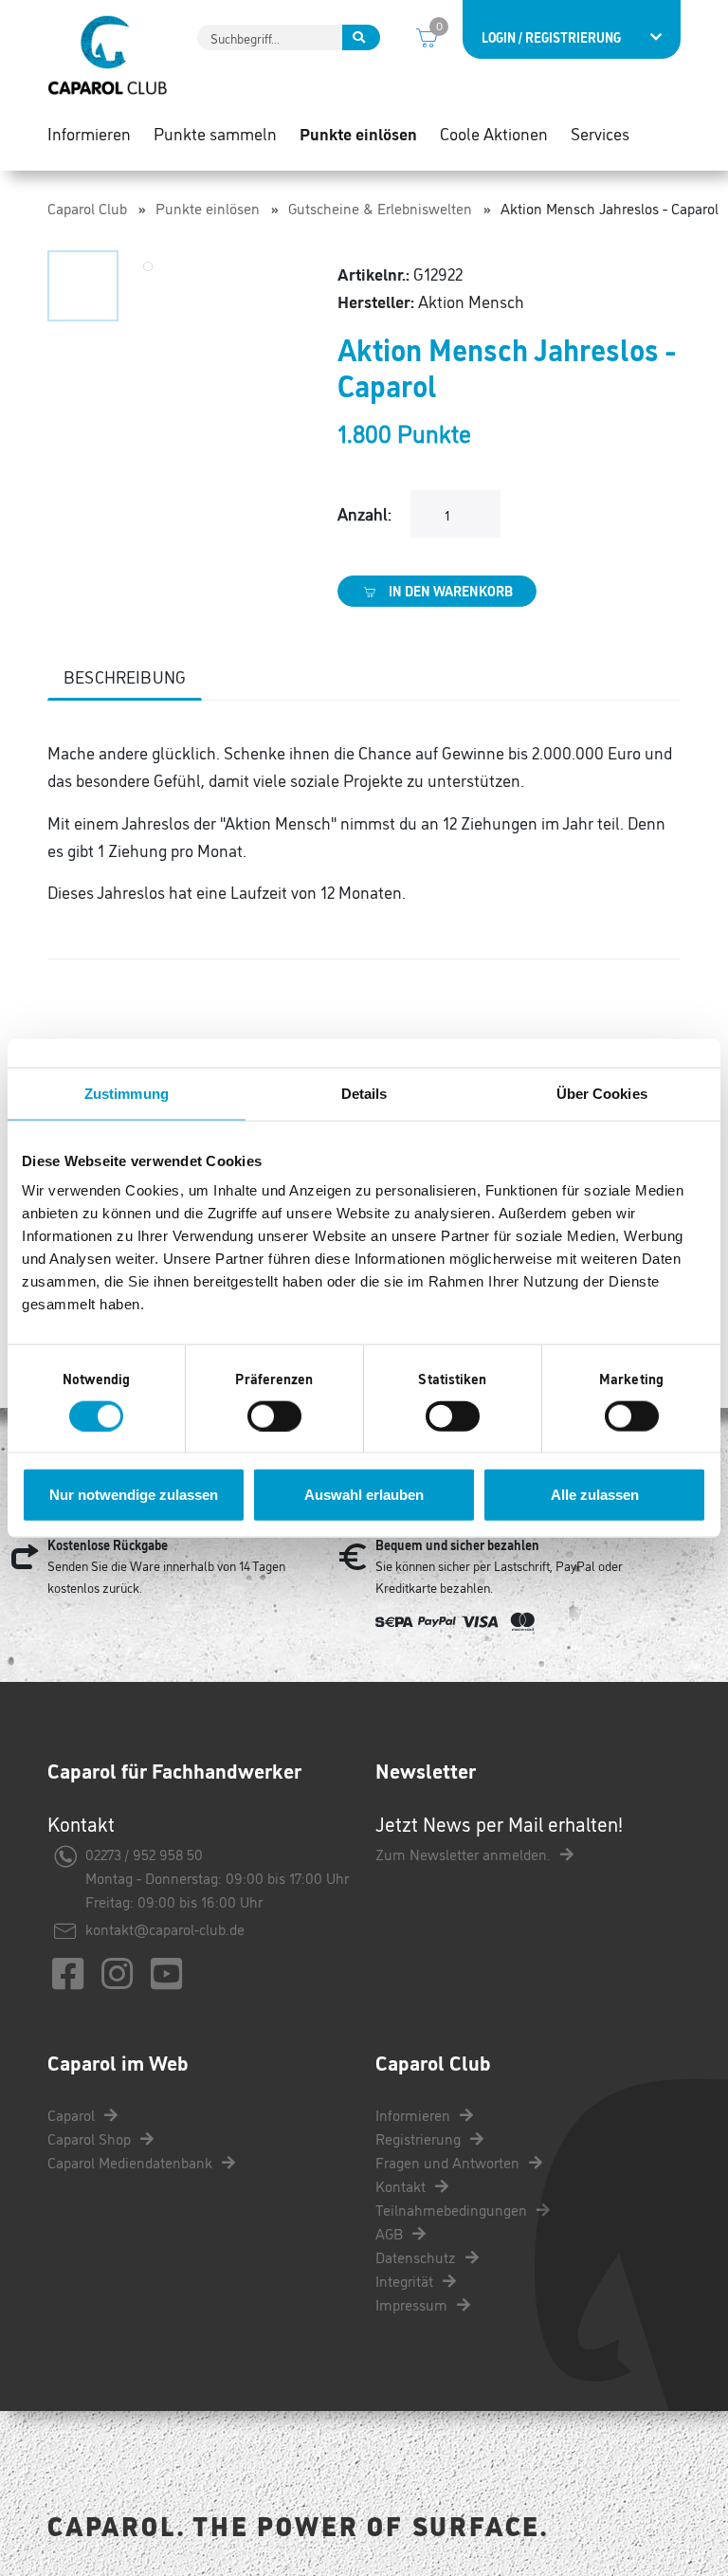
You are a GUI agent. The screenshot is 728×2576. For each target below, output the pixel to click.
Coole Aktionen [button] (494, 133)
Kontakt (402, 2185)
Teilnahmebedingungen (453, 2209)
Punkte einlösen (208, 208)
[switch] (274, 1416)
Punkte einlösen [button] (358, 133)
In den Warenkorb (449, 591)
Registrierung (420, 2138)
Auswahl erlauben (364, 1495)
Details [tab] (364, 1093)
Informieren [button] (89, 133)
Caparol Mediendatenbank (132, 2162)
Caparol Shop (91, 2138)
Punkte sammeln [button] (215, 133)
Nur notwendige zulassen (134, 1495)
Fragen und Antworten (449, 2162)
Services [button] (600, 133)
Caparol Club (87, 208)
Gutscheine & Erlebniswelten (380, 208)
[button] (83, 286)
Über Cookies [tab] (602, 1093)
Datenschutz (418, 2256)
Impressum (413, 2304)
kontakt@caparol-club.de (165, 1928)
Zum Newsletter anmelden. (465, 1854)
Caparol (73, 2114)
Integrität (406, 2280)
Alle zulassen (595, 1495)
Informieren (415, 2114)
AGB (391, 2233)
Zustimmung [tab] (127, 1093)
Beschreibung (125, 676)
